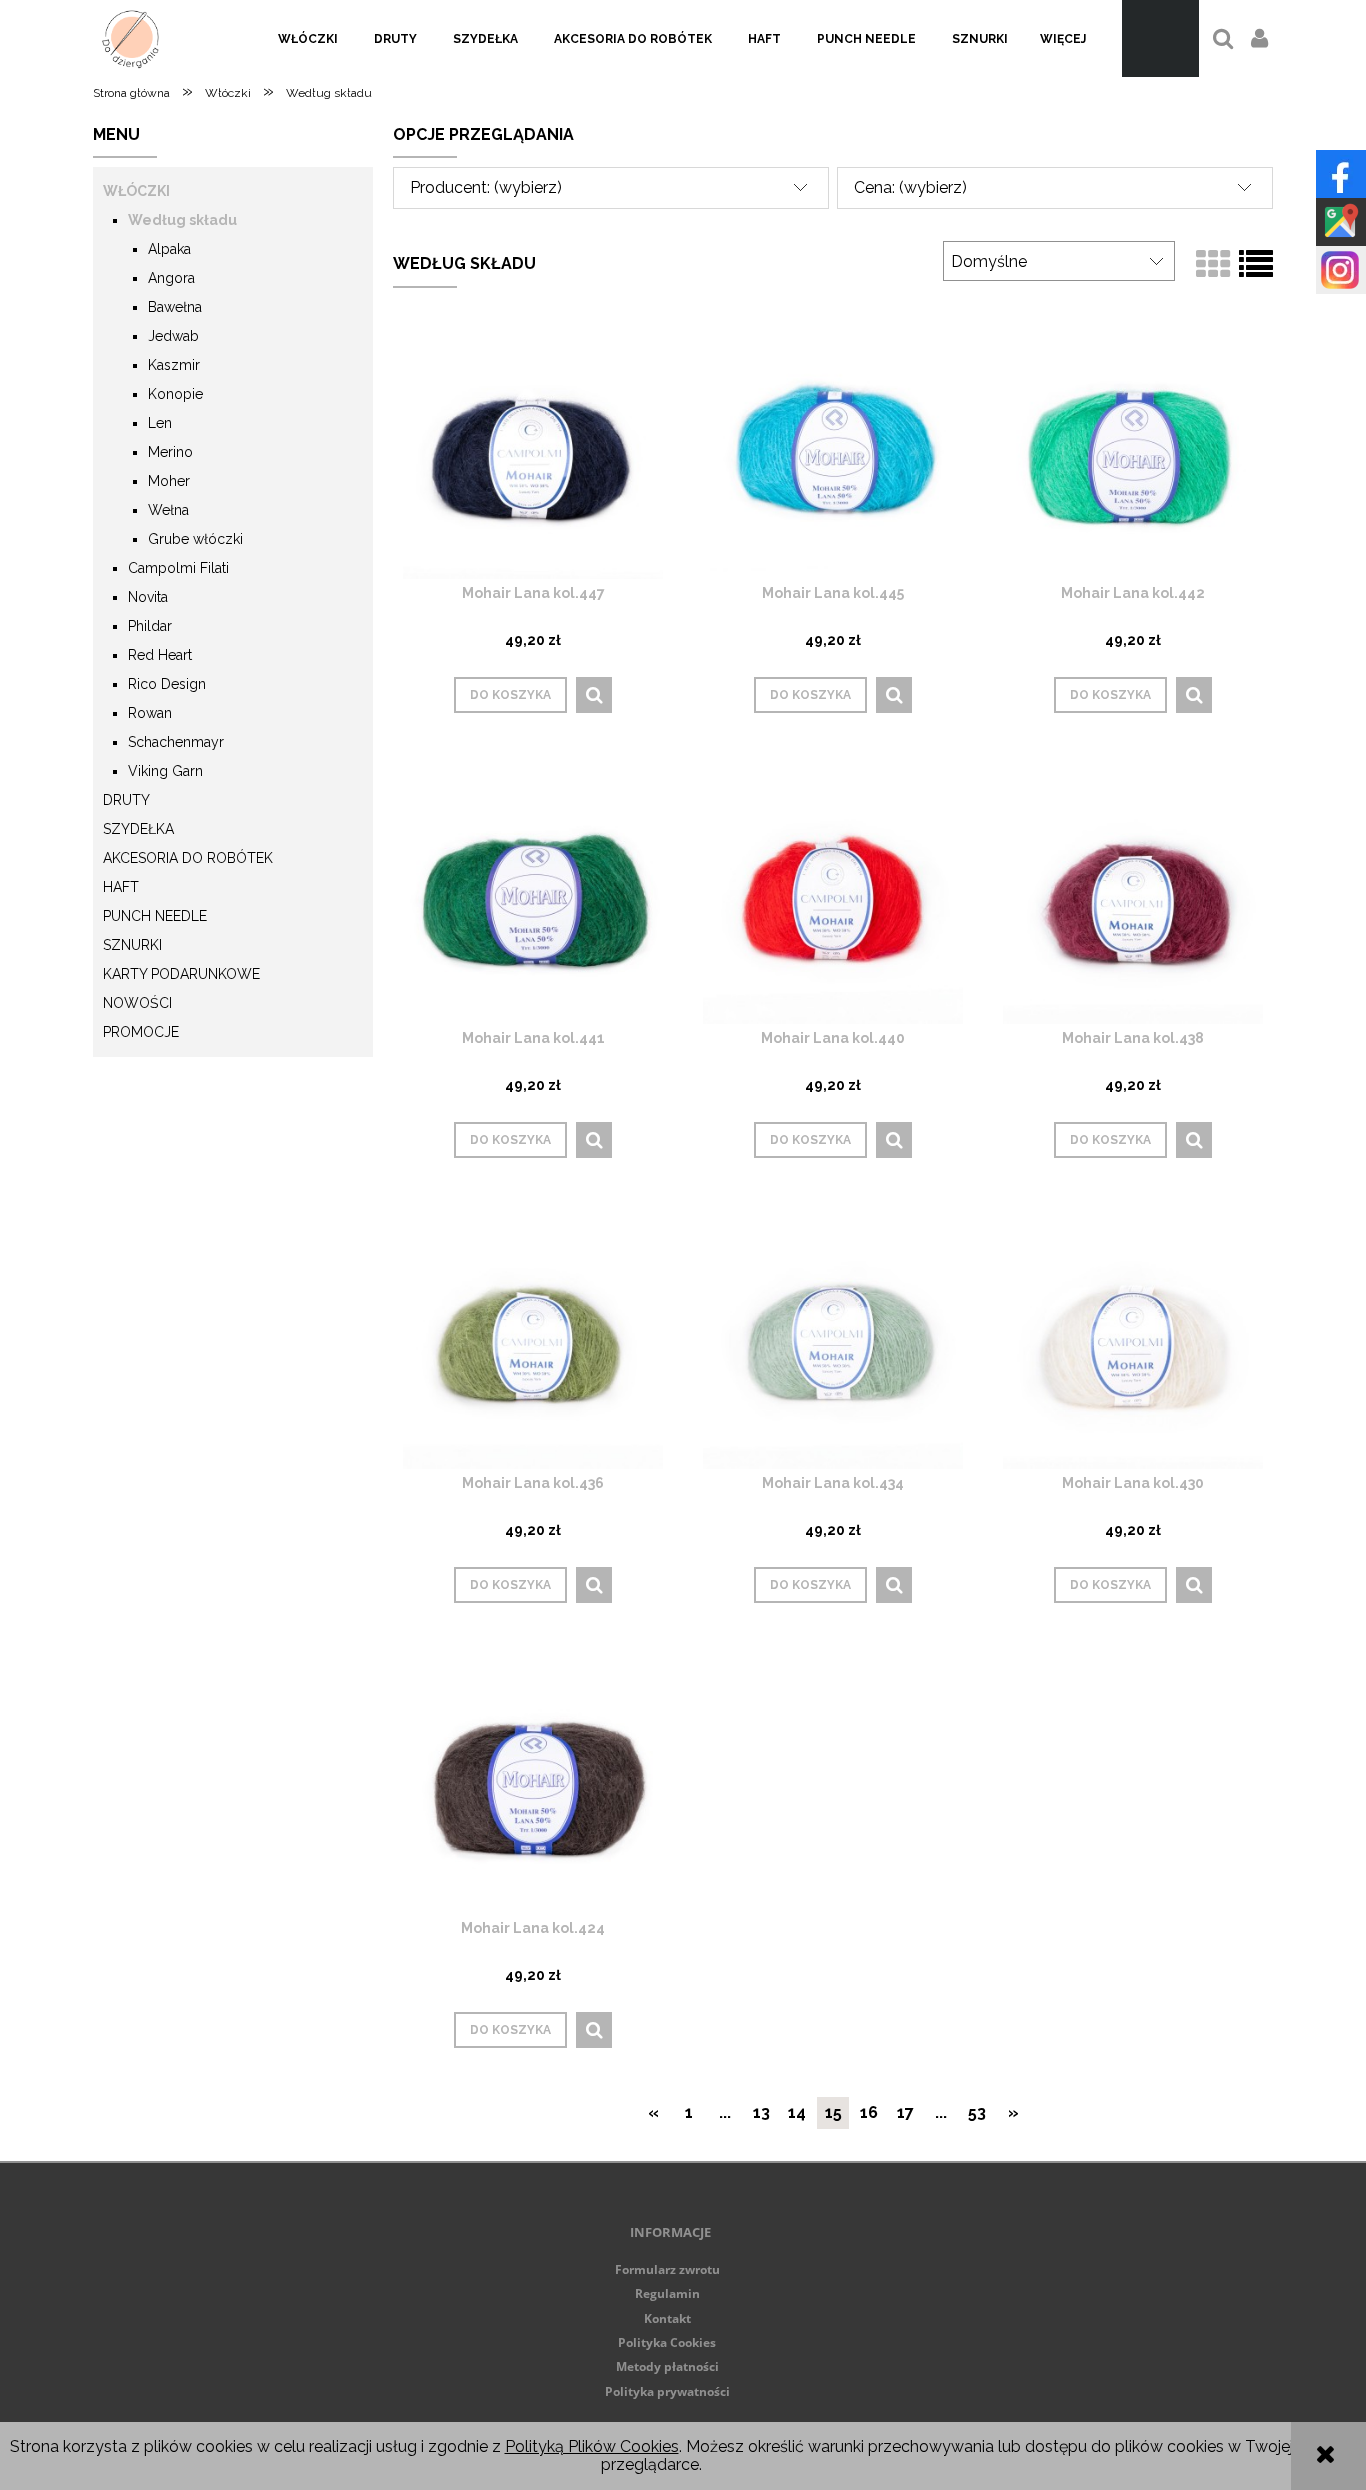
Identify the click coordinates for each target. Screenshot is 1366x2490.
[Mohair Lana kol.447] (533, 448)
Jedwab (173, 336)
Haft (121, 887)
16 (869, 2112)
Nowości (137, 1003)
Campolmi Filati (178, 568)
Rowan (150, 713)
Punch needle (155, 916)
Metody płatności (667, 2366)
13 (761, 2112)
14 (797, 2112)
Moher (169, 481)
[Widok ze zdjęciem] (1213, 265)
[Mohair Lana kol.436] (533, 1338)
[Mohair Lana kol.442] (1133, 448)
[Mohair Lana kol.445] (833, 448)
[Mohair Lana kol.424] (533, 1783)
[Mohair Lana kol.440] (833, 893)
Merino (170, 452)
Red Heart (160, 655)
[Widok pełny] (1256, 265)
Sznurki (132, 945)
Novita (148, 597)
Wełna (168, 510)
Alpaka (169, 249)
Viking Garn (165, 771)
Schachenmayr (176, 742)
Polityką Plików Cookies (592, 2446)
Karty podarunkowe (181, 974)
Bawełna (175, 307)
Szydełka (138, 829)
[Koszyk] (1160, 38)
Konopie (175, 394)
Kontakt (667, 2318)
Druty (126, 800)
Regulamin (667, 2293)
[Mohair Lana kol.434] (833, 1338)
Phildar (150, 626)
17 (905, 2112)
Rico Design (167, 684)
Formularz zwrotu (667, 2269)
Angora (171, 278)
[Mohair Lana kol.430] (1133, 1338)
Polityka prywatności (667, 2391)
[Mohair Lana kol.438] (1133, 893)
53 (977, 2112)
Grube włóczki (195, 539)
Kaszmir (174, 365)
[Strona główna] (130, 38)
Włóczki (136, 191)
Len (160, 423)
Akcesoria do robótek (188, 858)
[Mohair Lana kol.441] (533, 893)
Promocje (141, 1032)
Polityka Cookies (667, 2342)
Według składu (182, 220)
